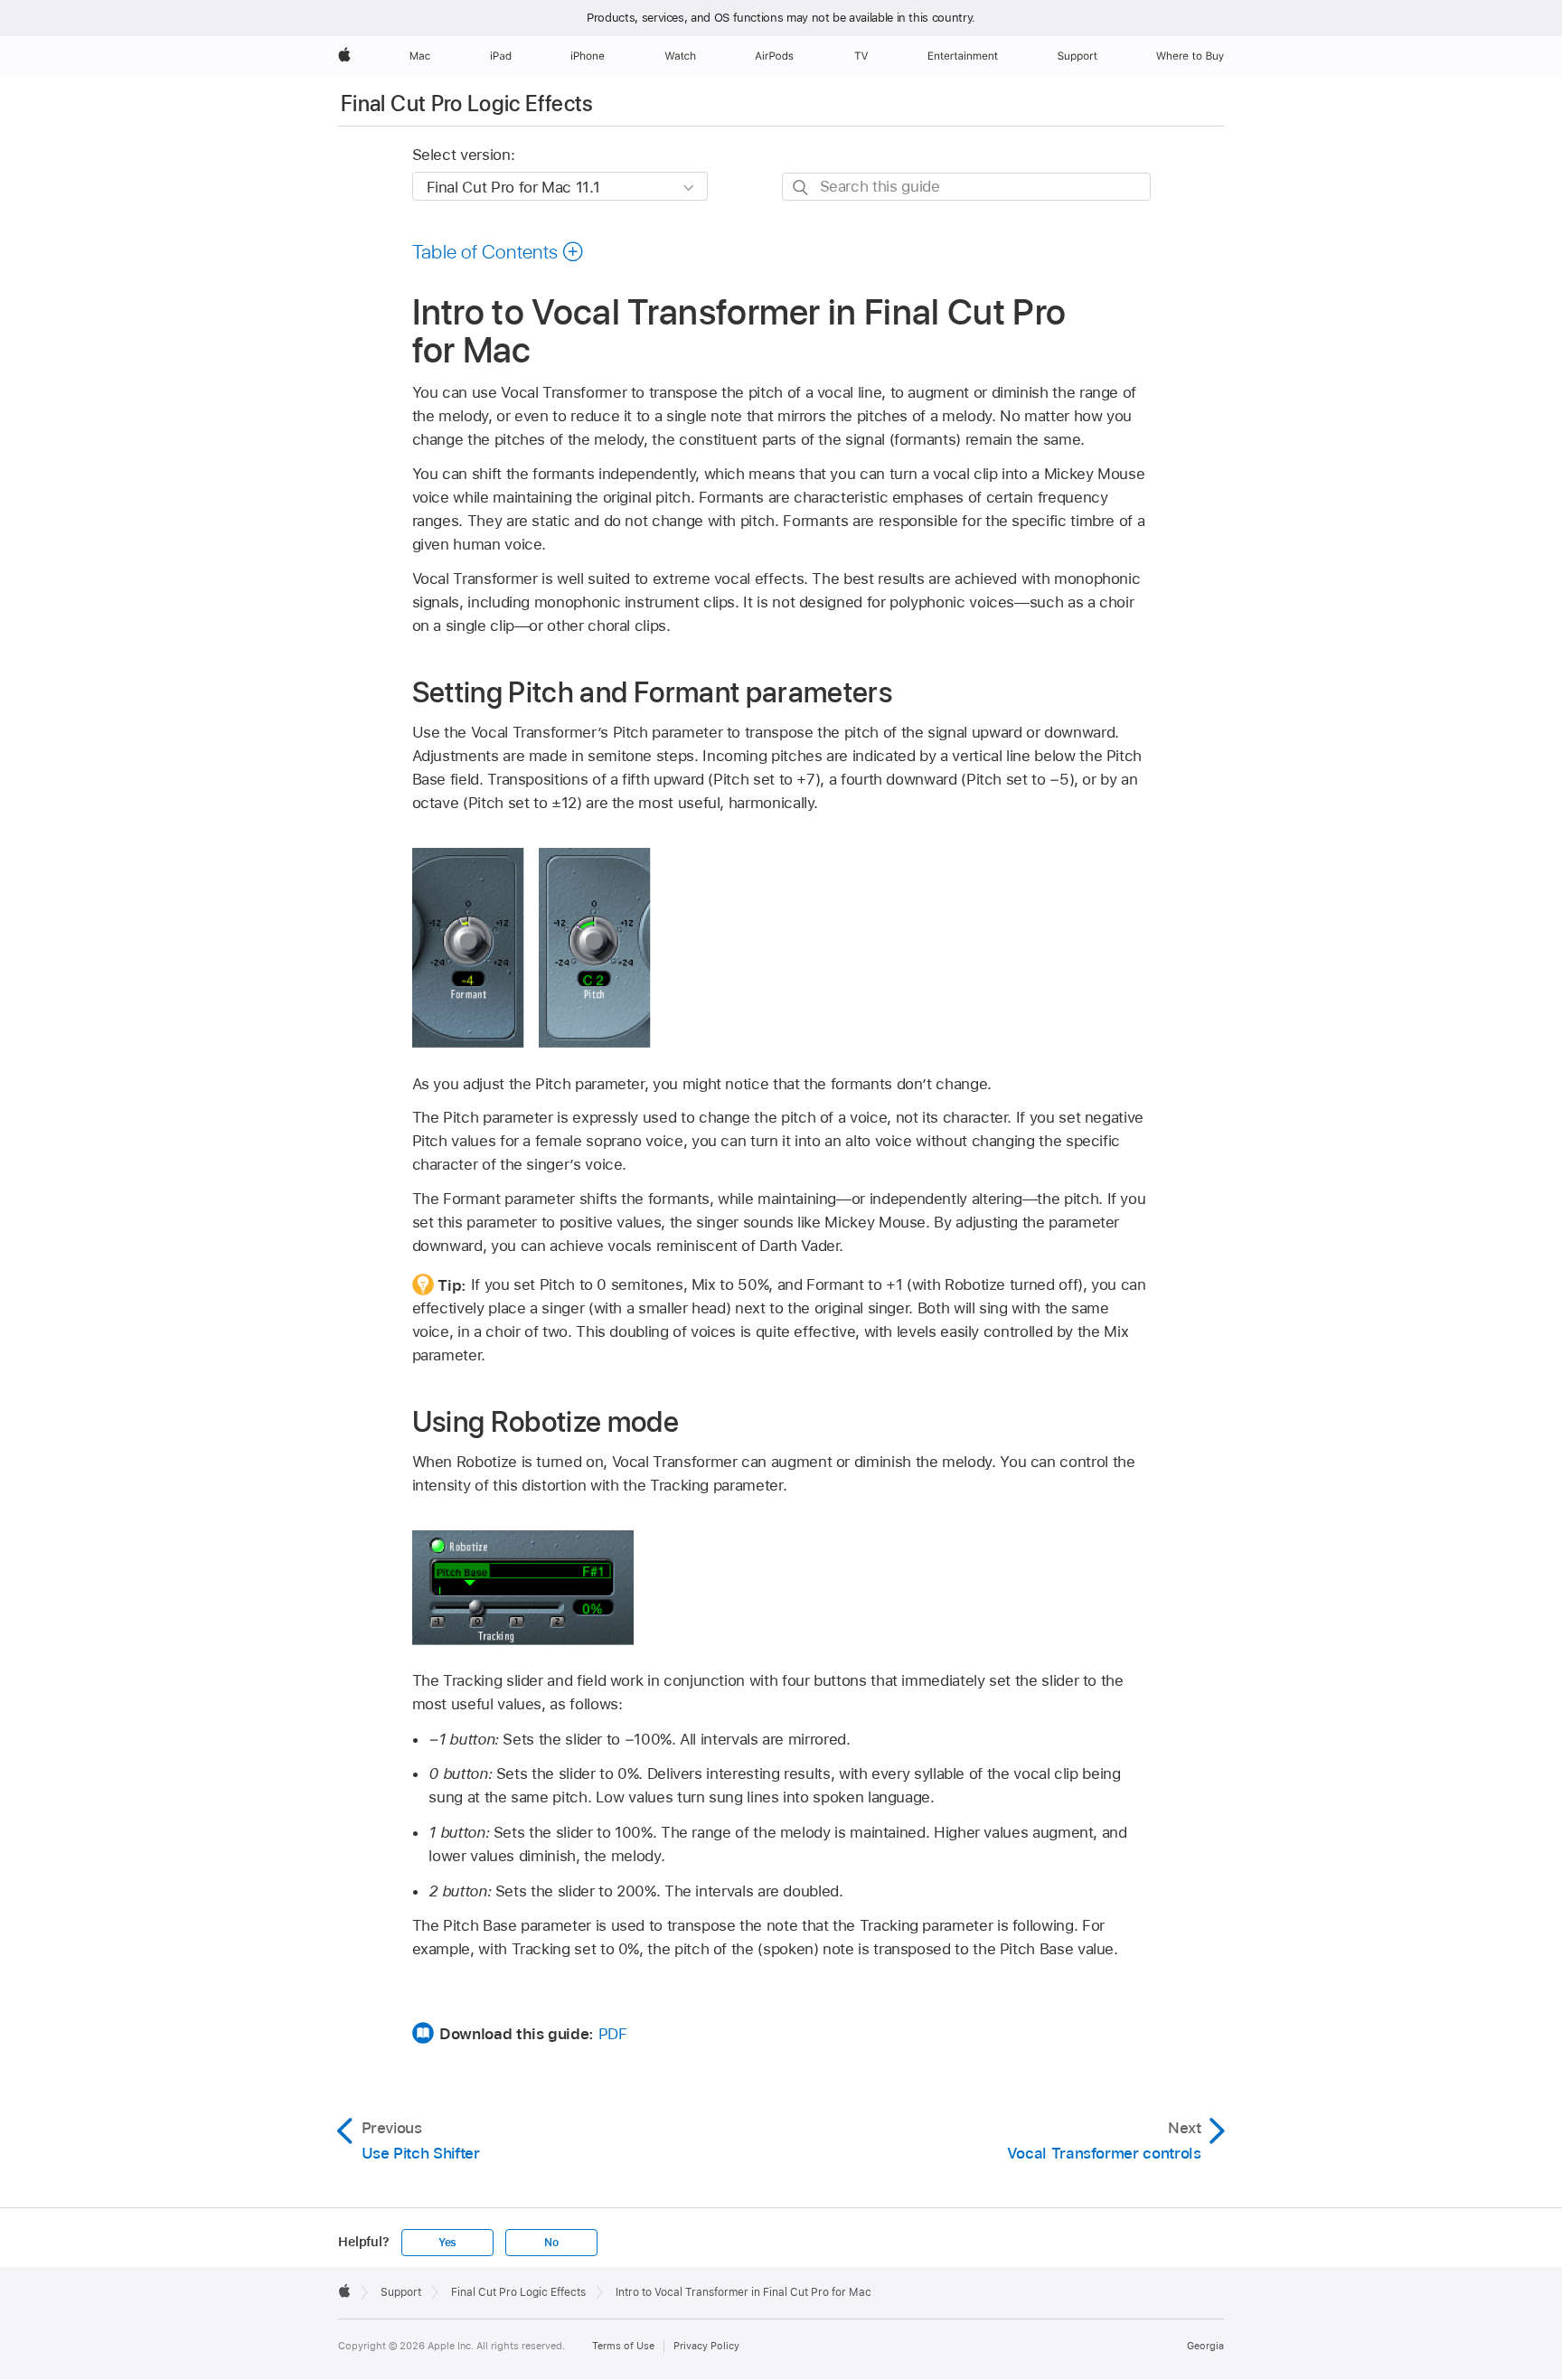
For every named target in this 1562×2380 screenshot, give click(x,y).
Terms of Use (623, 2346)
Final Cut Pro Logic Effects (467, 103)
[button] (499, 251)
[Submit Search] (801, 188)
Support (401, 2292)
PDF (613, 2034)
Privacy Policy (706, 2346)
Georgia (1205, 2346)
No (551, 2243)
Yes (447, 2243)
